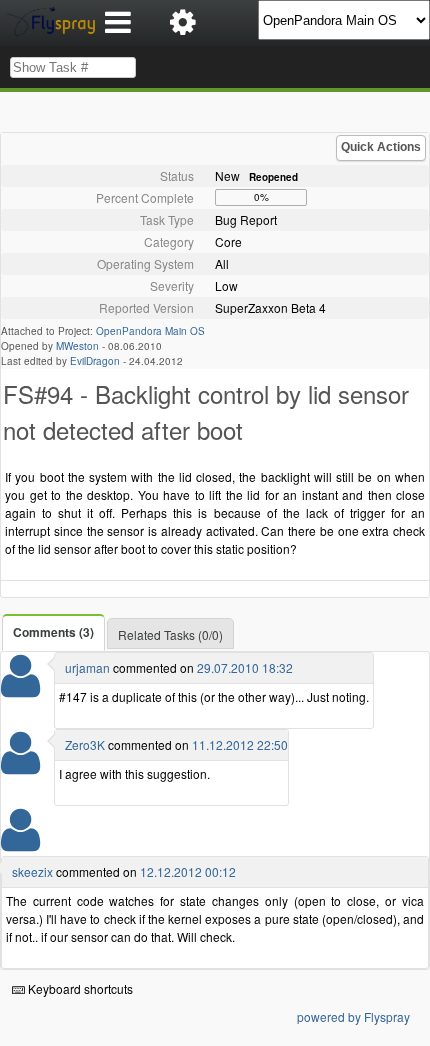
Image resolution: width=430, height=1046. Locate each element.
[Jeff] (20, 842)
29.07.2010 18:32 (245, 667)
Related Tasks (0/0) (170, 634)
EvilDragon (95, 361)
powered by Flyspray (353, 1016)
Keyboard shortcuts (79, 988)
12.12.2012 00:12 (188, 871)
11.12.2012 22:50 (240, 744)
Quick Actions (381, 147)
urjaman (87, 667)
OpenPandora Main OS (150, 331)
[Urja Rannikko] (20, 688)
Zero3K (85, 744)
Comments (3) (53, 632)
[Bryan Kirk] (20, 765)
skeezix (32, 871)
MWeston (77, 346)
